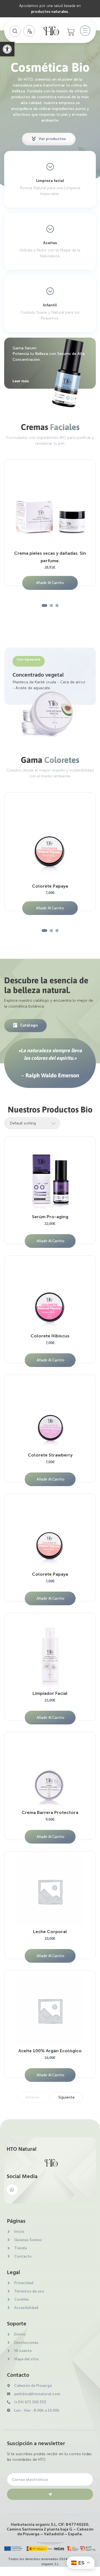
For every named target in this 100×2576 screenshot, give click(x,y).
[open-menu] (84, 31)
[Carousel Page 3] (57, 605)
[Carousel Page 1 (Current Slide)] (44, 605)
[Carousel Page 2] (51, 605)
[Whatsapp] (12, 2190)
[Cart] (71, 32)
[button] (7, 49)
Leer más (21, 381)
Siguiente (67, 2097)
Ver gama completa (50, 203)
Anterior (33, 2097)
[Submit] (50, 2494)
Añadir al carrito (50, 583)
